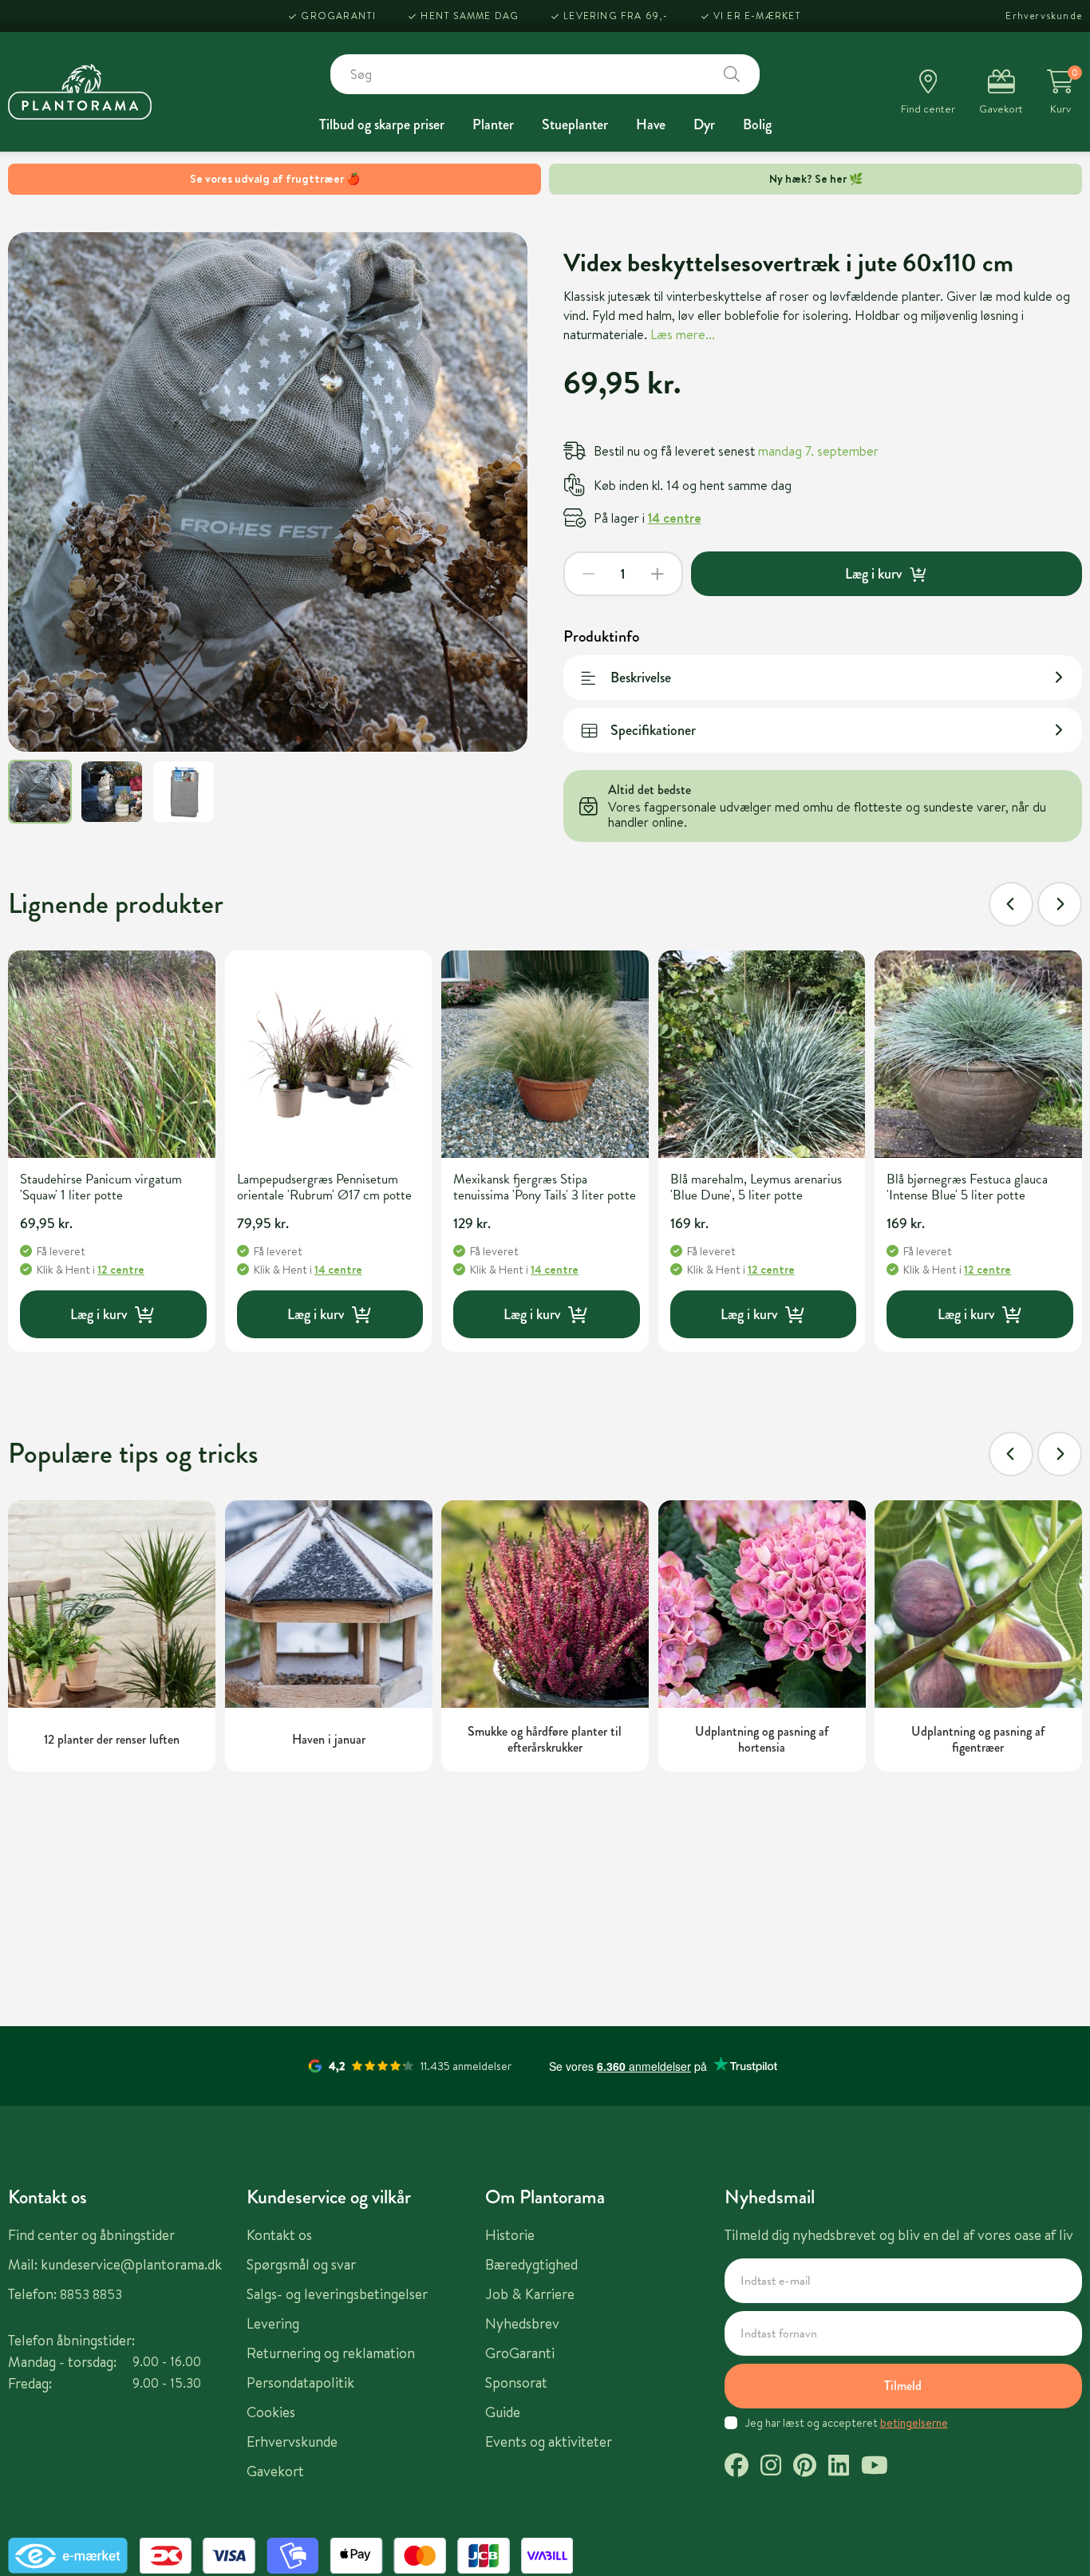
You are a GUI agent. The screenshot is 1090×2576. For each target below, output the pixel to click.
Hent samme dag (470, 16)
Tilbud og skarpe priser (382, 124)
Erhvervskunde (1044, 16)
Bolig (757, 124)
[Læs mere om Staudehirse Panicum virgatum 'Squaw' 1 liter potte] (112, 1054)
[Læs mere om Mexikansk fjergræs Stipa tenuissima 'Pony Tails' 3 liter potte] (545, 1054)
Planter (493, 124)
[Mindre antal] (589, 574)
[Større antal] (658, 574)
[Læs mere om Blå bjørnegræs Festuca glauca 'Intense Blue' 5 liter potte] (978, 1054)
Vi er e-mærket (758, 16)
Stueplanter (575, 124)
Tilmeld (903, 2386)
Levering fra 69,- (616, 16)
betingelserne (914, 2423)
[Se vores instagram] (771, 2467)
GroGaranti (338, 16)
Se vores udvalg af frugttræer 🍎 (275, 179)
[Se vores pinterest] (805, 2467)
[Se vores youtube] (875, 2467)
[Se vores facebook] (737, 2467)
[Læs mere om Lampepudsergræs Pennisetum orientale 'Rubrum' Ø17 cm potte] (329, 1054)
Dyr (704, 124)
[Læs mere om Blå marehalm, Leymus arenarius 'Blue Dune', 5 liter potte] (762, 1054)
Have (651, 124)
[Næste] (1060, 904)
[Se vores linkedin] (839, 2467)
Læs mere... (683, 334)
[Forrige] (1011, 904)
